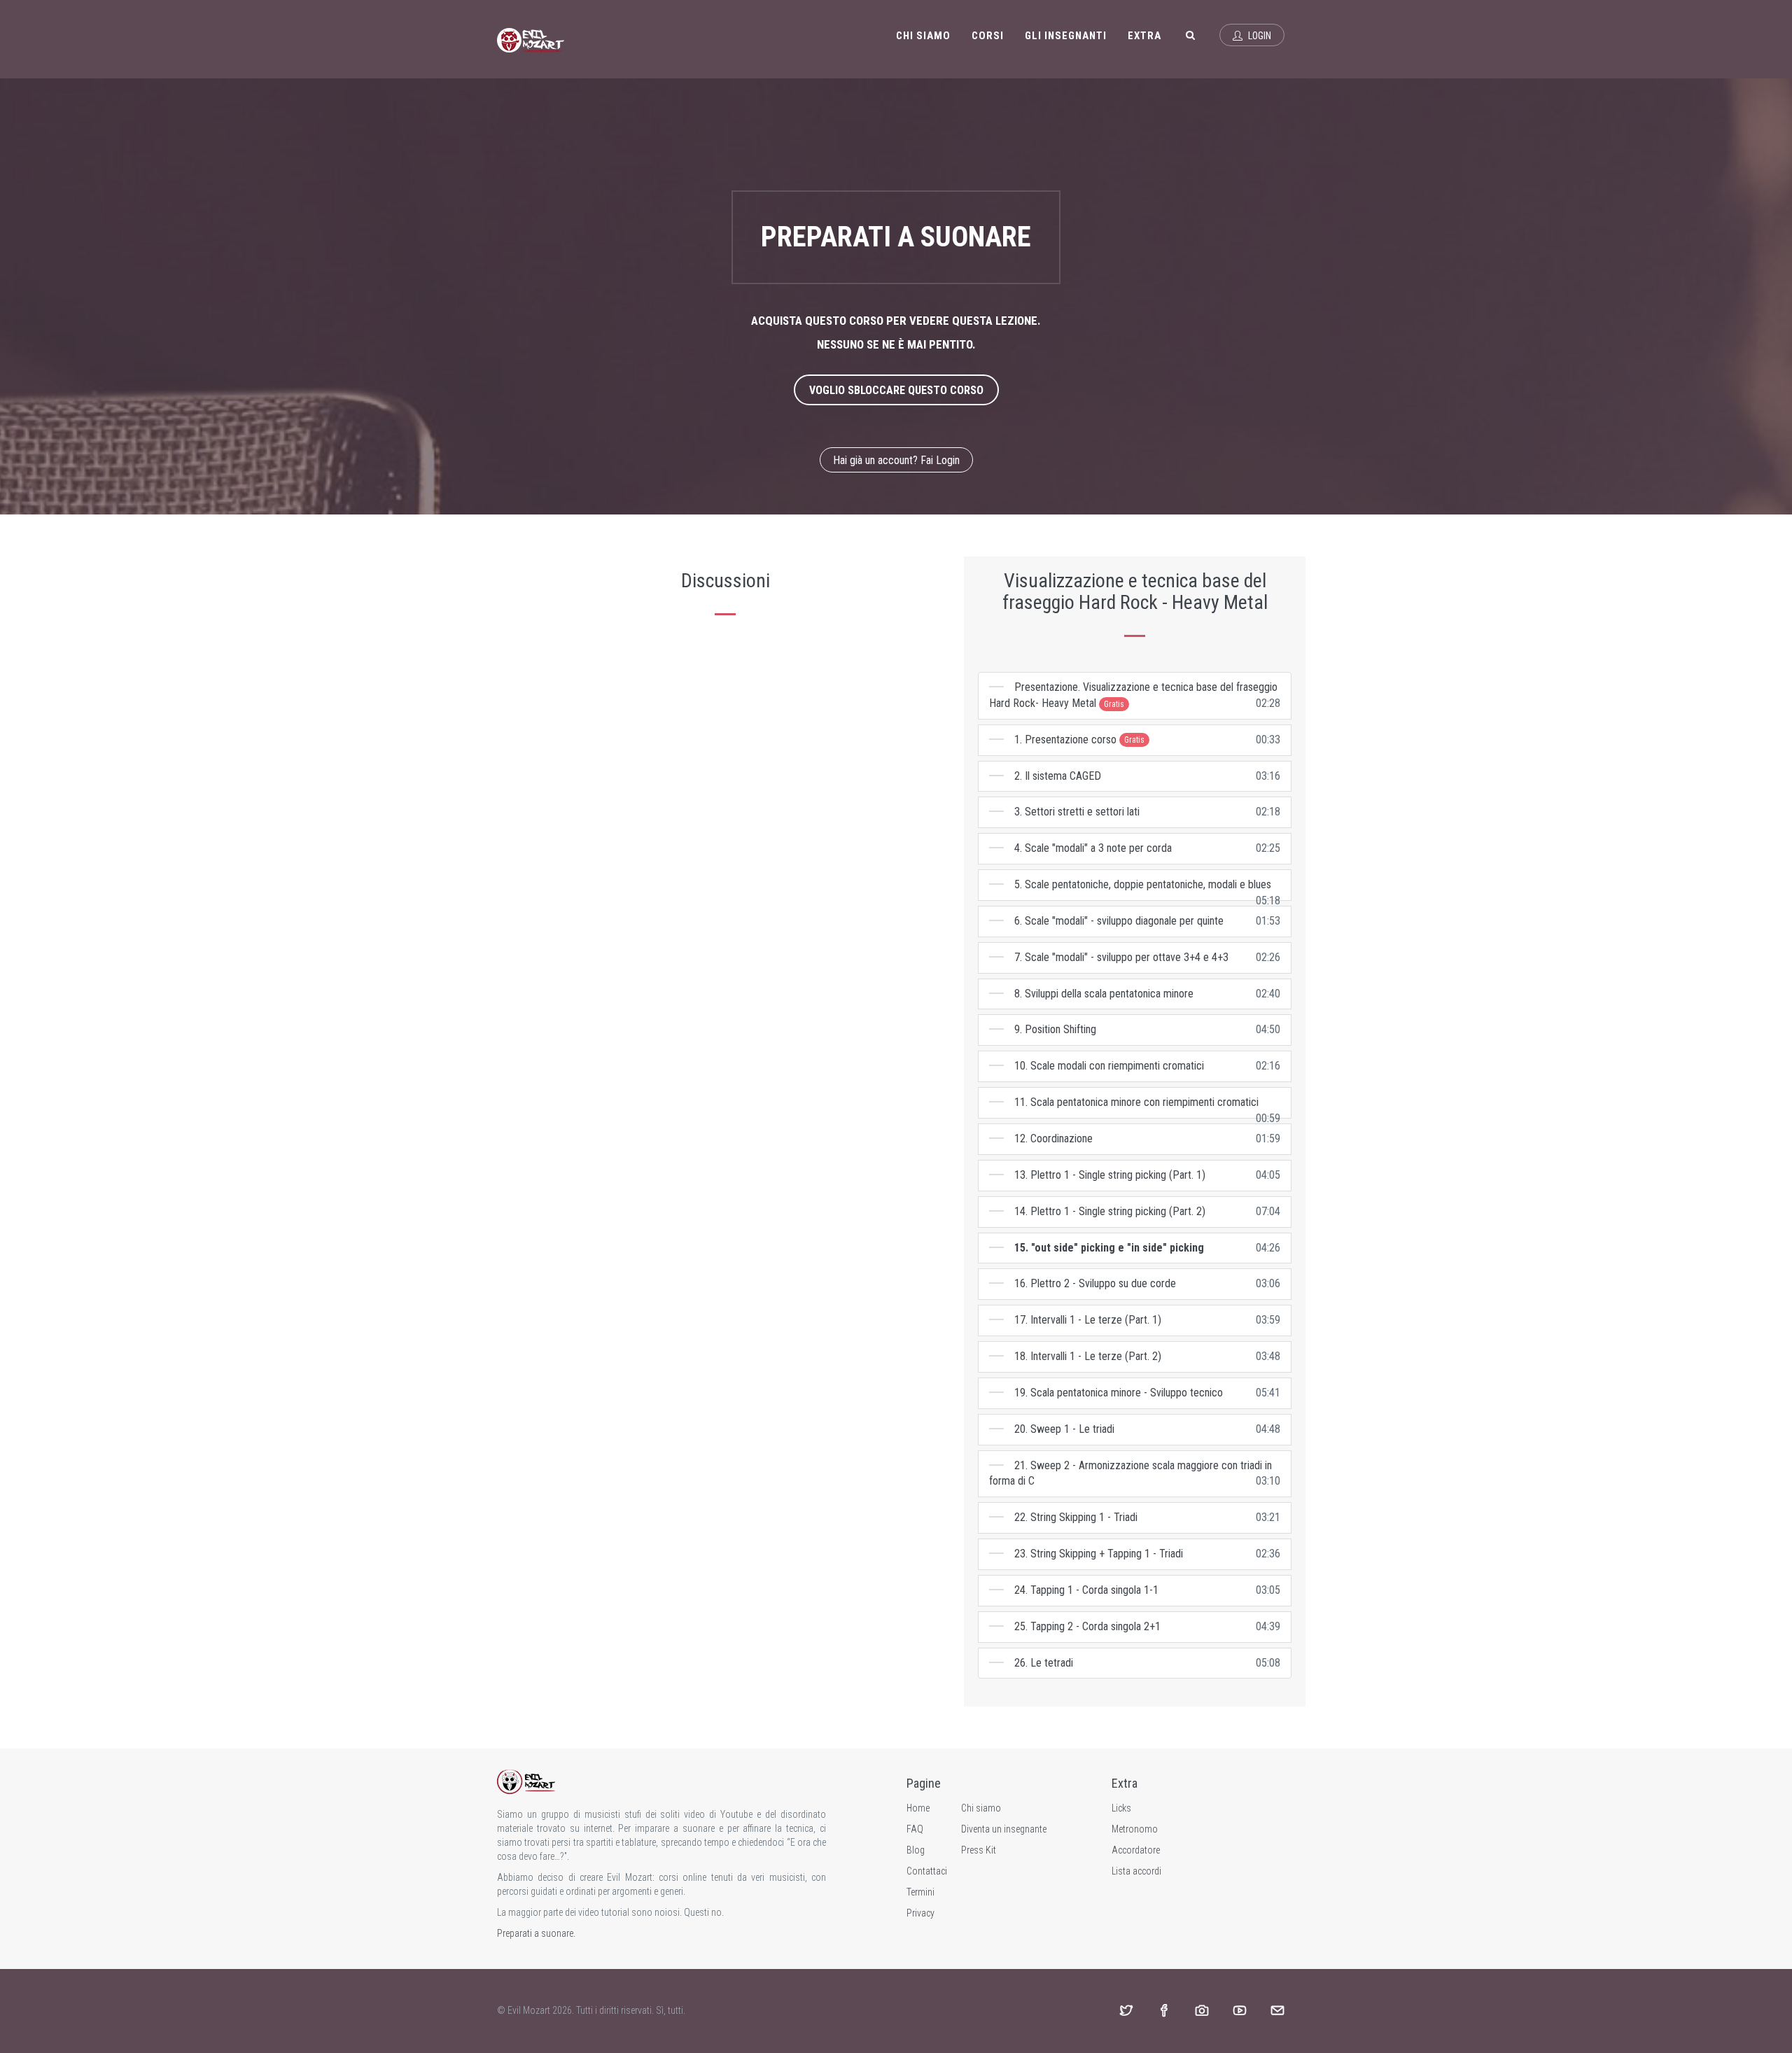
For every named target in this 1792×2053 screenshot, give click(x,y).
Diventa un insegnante (1004, 1829)
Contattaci (927, 1871)
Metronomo (1135, 1829)
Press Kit (979, 1850)
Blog (916, 1850)
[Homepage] (531, 39)
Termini (920, 1892)
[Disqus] (725, 811)
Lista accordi (1136, 1871)
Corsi (988, 36)
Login (1259, 36)
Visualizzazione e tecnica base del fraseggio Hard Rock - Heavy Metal (1135, 591)
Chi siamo (923, 36)
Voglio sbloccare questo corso (896, 390)
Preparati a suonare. (536, 1933)
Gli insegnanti (1066, 36)
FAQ (915, 1829)
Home (918, 1808)
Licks (1121, 1808)
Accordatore (1136, 1850)
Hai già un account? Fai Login (896, 460)
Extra (1144, 36)
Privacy (920, 1913)
